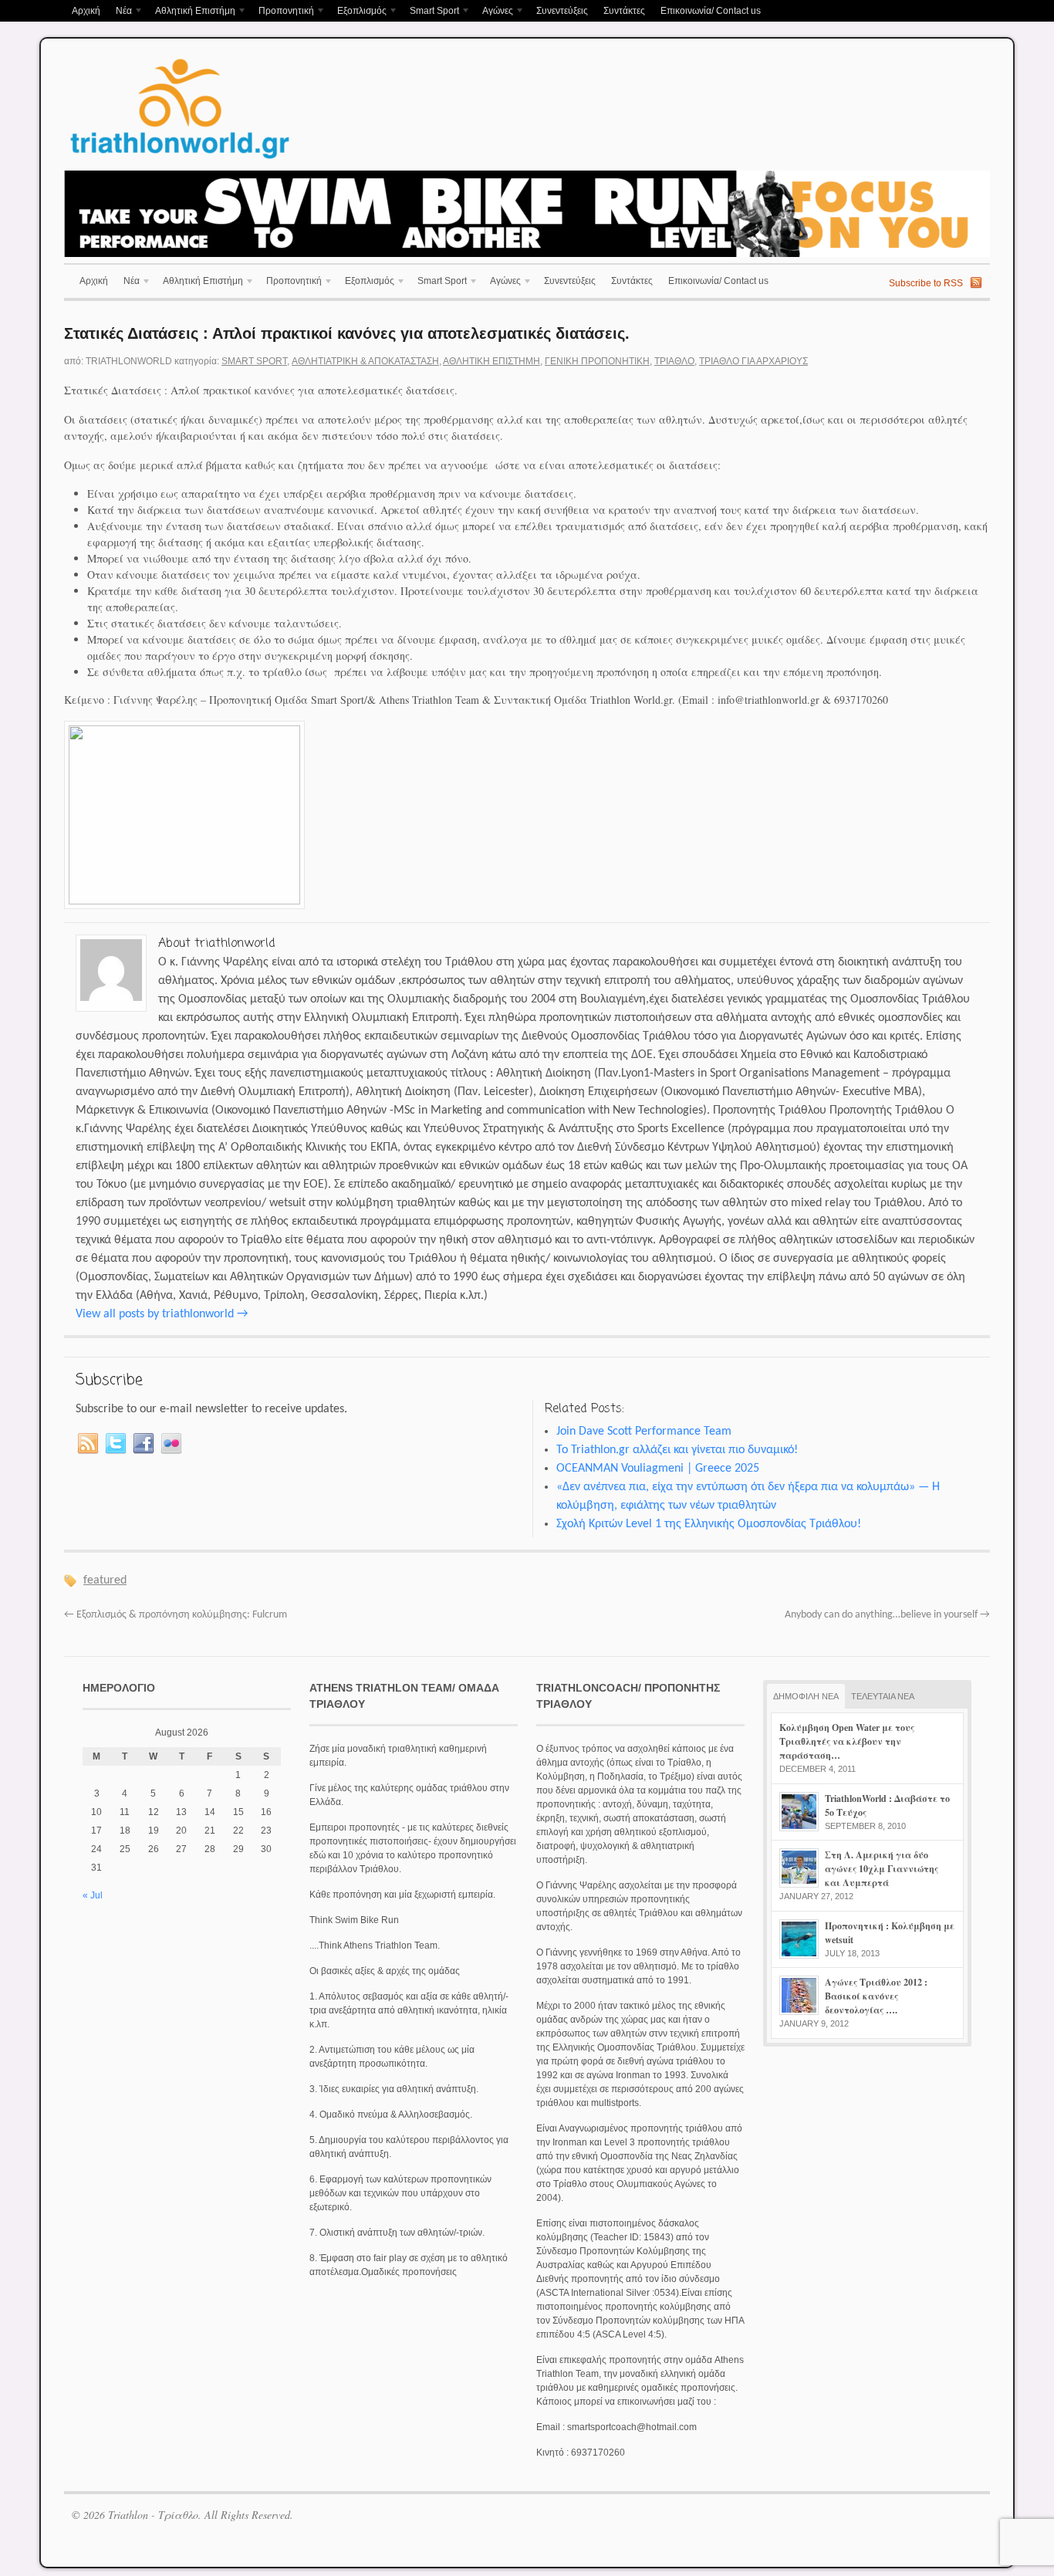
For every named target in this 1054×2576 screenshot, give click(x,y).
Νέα (120, 12)
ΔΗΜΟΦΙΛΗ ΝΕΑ (806, 1696)
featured (105, 1580)
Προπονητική (282, 12)
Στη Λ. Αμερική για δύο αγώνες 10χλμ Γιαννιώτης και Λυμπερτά (882, 1869)
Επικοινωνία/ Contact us (711, 11)
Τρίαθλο (674, 361)
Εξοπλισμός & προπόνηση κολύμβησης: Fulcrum (176, 1615)
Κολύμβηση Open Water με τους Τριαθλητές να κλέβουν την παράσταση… (847, 1741)
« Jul (93, 1895)
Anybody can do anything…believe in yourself (887, 1615)
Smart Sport (431, 12)
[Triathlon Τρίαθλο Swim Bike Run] (180, 161)
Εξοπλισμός (358, 12)
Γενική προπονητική (597, 361)
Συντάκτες (624, 11)
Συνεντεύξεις (562, 11)
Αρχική (86, 11)
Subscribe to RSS (926, 283)
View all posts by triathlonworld (162, 1314)
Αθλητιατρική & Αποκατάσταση (365, 361)
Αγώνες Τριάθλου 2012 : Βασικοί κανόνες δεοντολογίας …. (876, 1996)
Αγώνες (494, 12)
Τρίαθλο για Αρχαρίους (753, 361)
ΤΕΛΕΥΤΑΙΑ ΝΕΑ (883, 1696)
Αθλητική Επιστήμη (191, 12)
